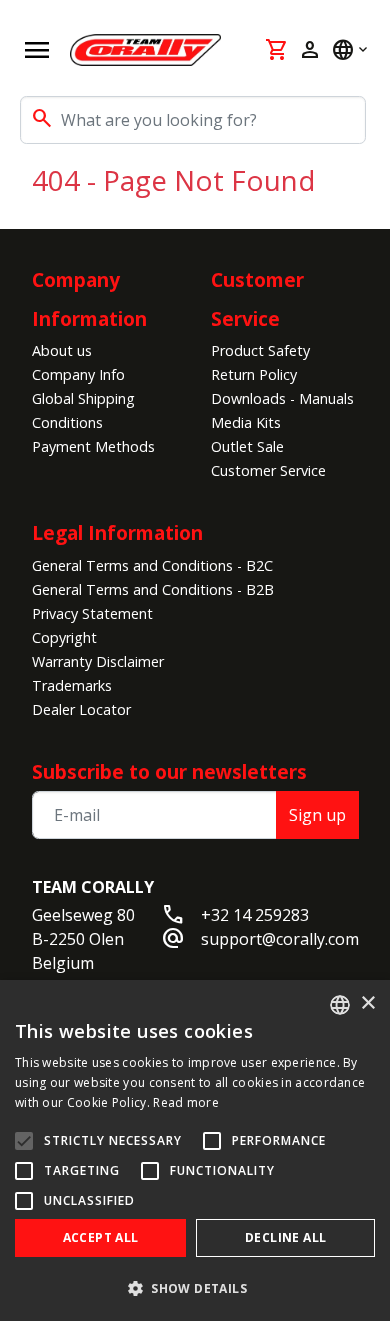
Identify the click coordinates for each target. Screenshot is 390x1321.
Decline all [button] (285, 1237)
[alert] (195, 1150)
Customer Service (268, 470)
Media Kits (246, 422)
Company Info (78, 374)
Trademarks (72, 685)
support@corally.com (280, 939)
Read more (186, 1102)
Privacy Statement (92, 613)
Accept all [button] (101, 1237)
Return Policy (254, 374)
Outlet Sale (247, 446)
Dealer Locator (81, 709)
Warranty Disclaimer (98, 661)
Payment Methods (93, 446)
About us (62, 350)
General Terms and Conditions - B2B (153, 589)
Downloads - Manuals (282, 398)
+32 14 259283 (255, 915)
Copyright (64, 637)
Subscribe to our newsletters (169, 771)
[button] (195, 1288)
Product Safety (260, 350)
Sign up (317, 815)
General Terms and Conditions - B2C (152, 565)
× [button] (367, 1003)
